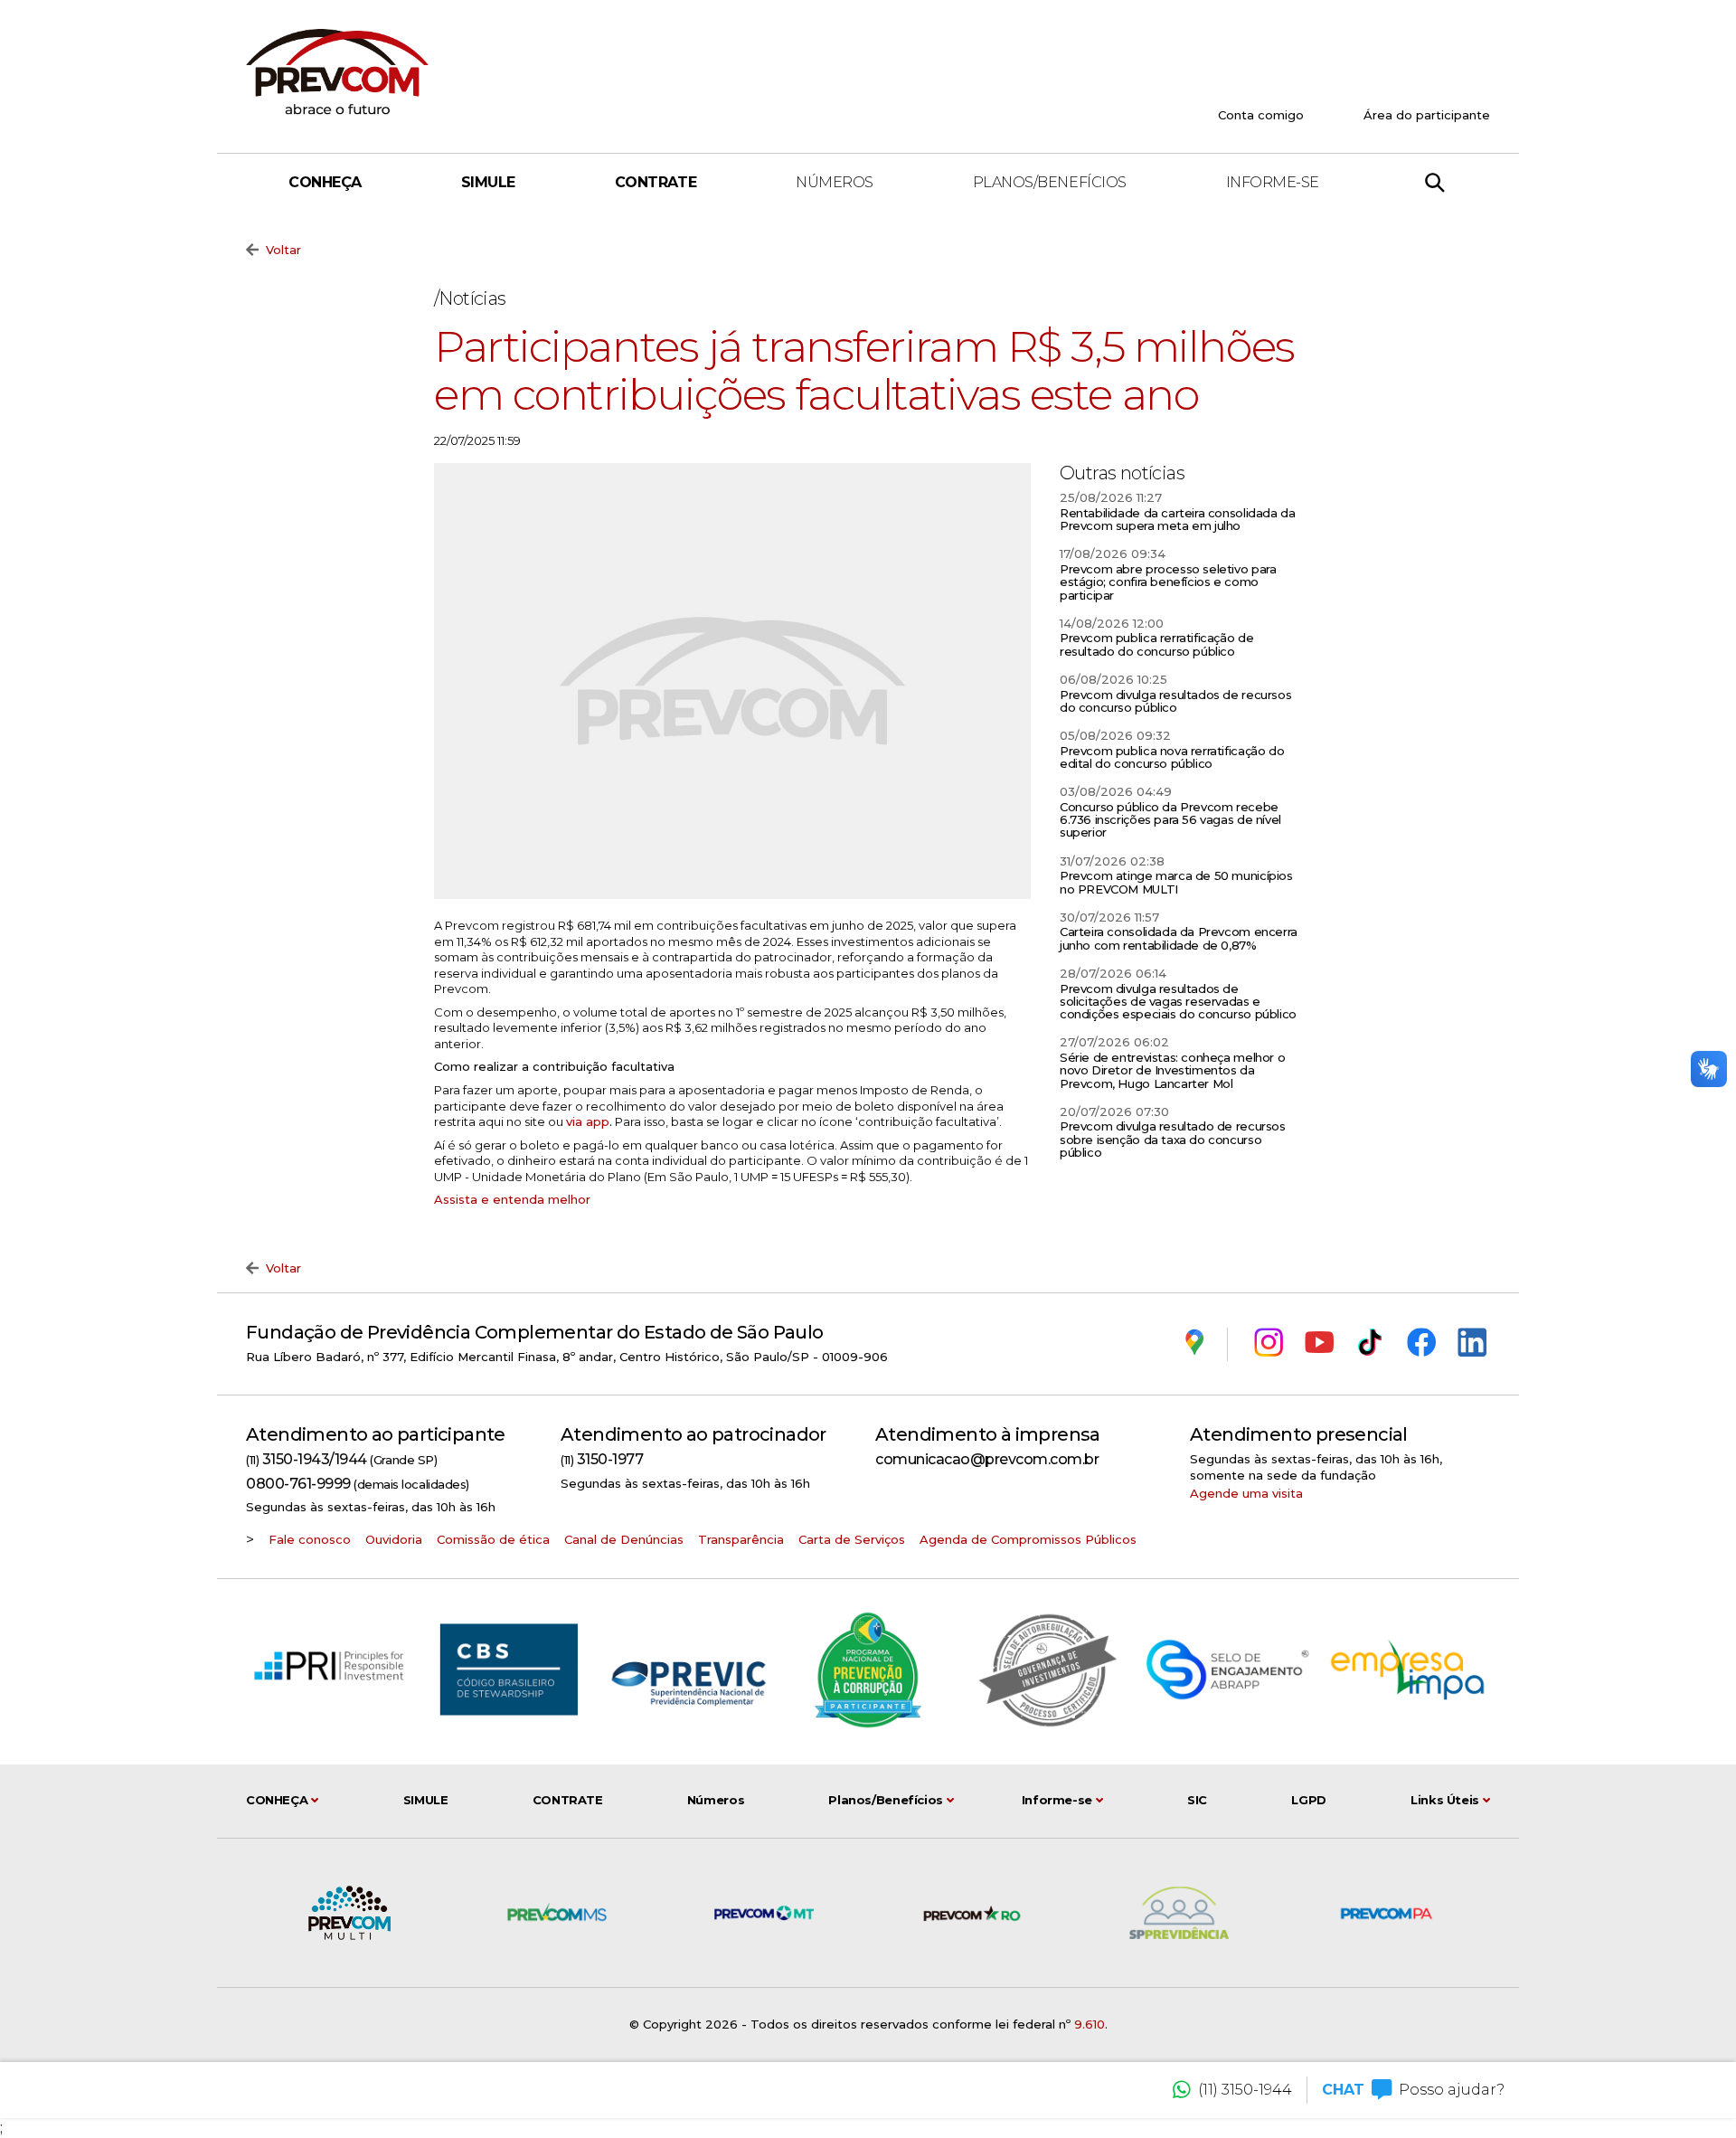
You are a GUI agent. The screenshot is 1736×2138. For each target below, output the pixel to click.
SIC (1197, 1800)
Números (835, 182)
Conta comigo (1261, 115)
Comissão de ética (493, 1539)
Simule (488, 182)
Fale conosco (310, 1539)
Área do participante (1427, 115)
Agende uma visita (1246, 1493)
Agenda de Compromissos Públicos (1028, 1539)
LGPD (1308, 1800)
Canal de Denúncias (624, 1539)
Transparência (741, 1539)
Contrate (656, 182)
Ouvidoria (394, 1539)
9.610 (1090, 2024)
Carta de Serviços (852, 1539)
